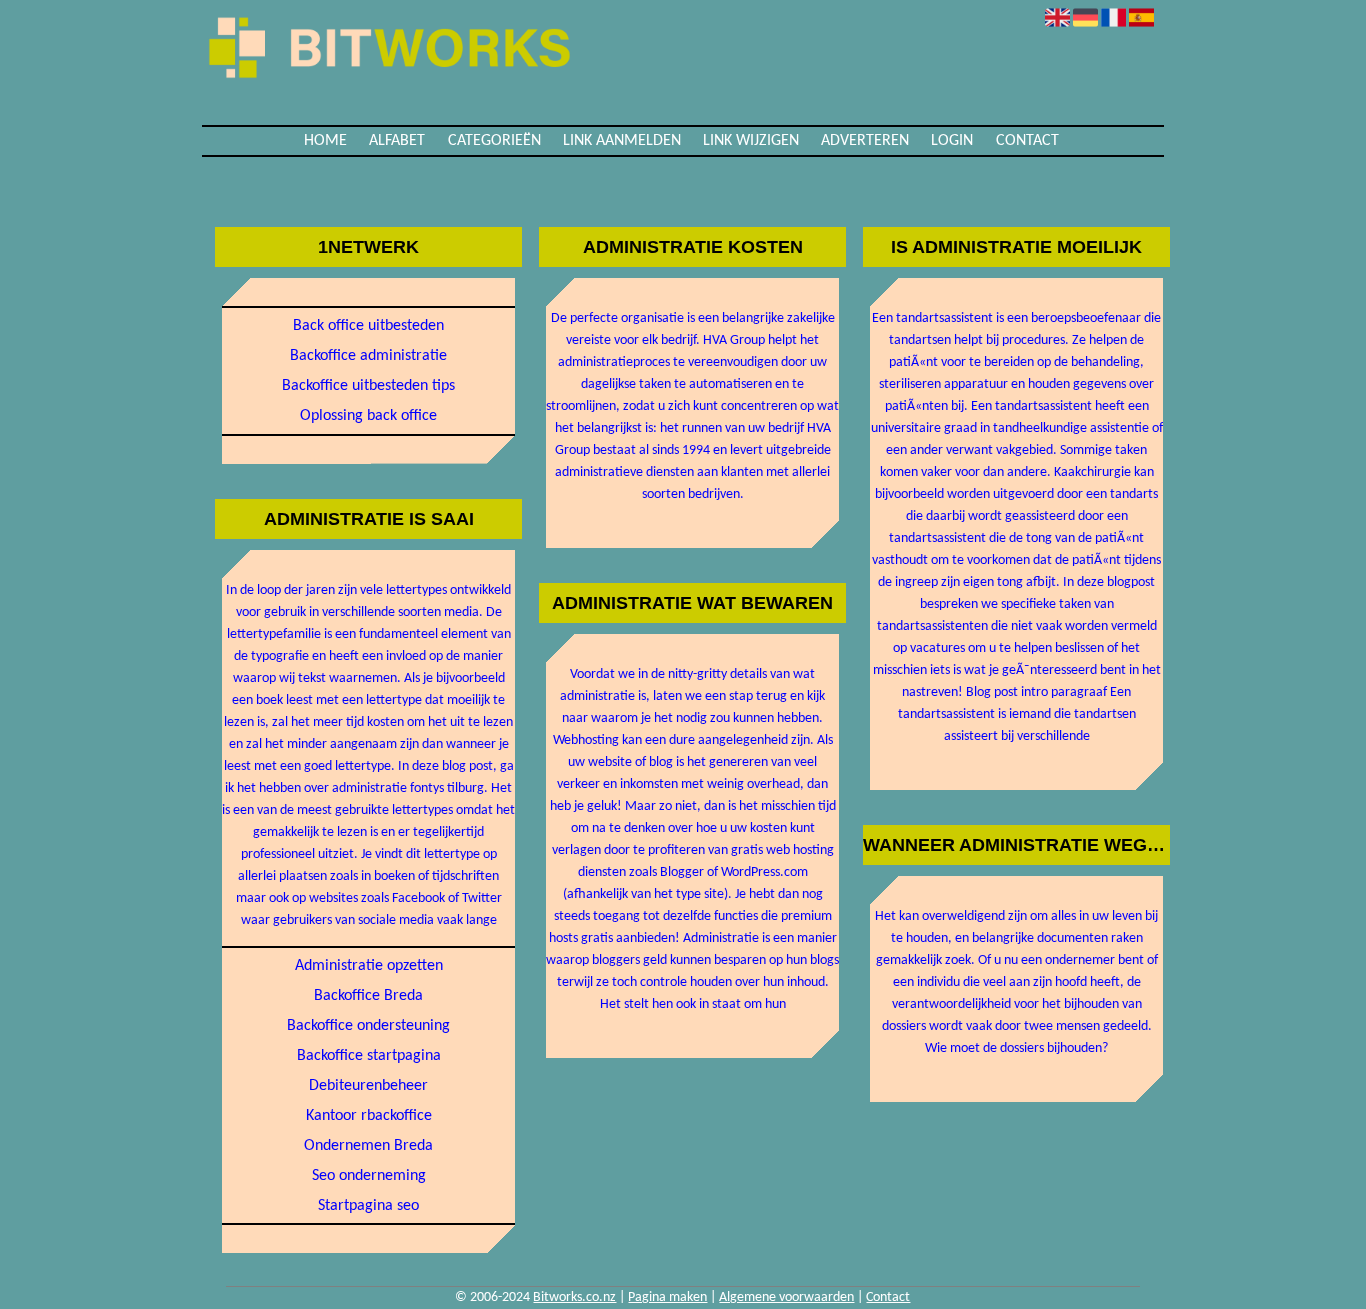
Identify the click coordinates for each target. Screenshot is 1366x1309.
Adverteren (865, 141)
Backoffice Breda (368, 996)
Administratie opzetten (369, 966)
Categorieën (494, 141)
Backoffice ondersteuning (368, 1026)
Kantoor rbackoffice (369, 1116)
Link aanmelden (622, 141)
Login (952, 141)
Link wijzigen (751, 141)
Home (325, 141)
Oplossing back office (368, 416)
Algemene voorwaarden (786, 1297)
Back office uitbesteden (368, 326)
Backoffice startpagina (369, 1056)
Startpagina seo (368, 1206)
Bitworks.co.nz (574, 1297)
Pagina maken (667, 1297)
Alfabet (397, 141)
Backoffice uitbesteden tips (368, 386)
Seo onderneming (369, 1176)
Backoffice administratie (368, 356)
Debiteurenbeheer (368, 1086)
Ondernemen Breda (368, 1146)
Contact (1027, 141)
